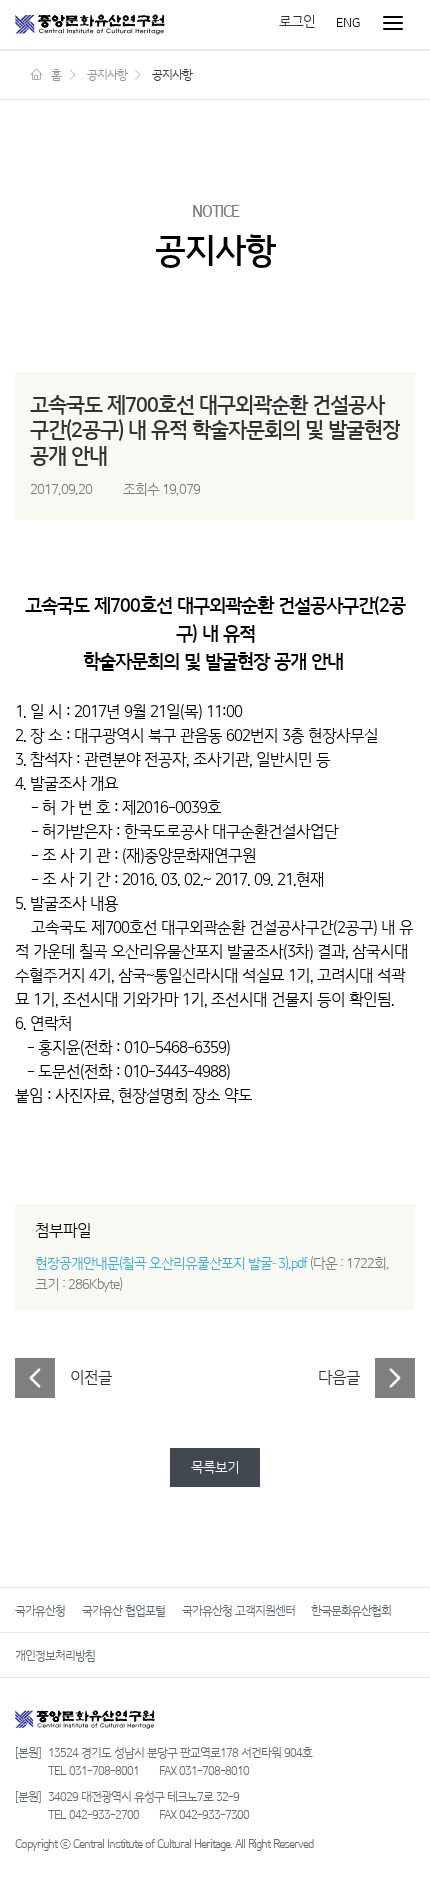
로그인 (297, 21)
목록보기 (215, 1467)
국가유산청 (40, 1611)
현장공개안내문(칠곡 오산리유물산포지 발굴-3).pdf (171, 1263)
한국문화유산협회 (351, 1611)
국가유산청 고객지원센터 (238, 1611)
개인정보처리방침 (55, 1656)
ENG (348, 22)
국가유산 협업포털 (123, 1611)
